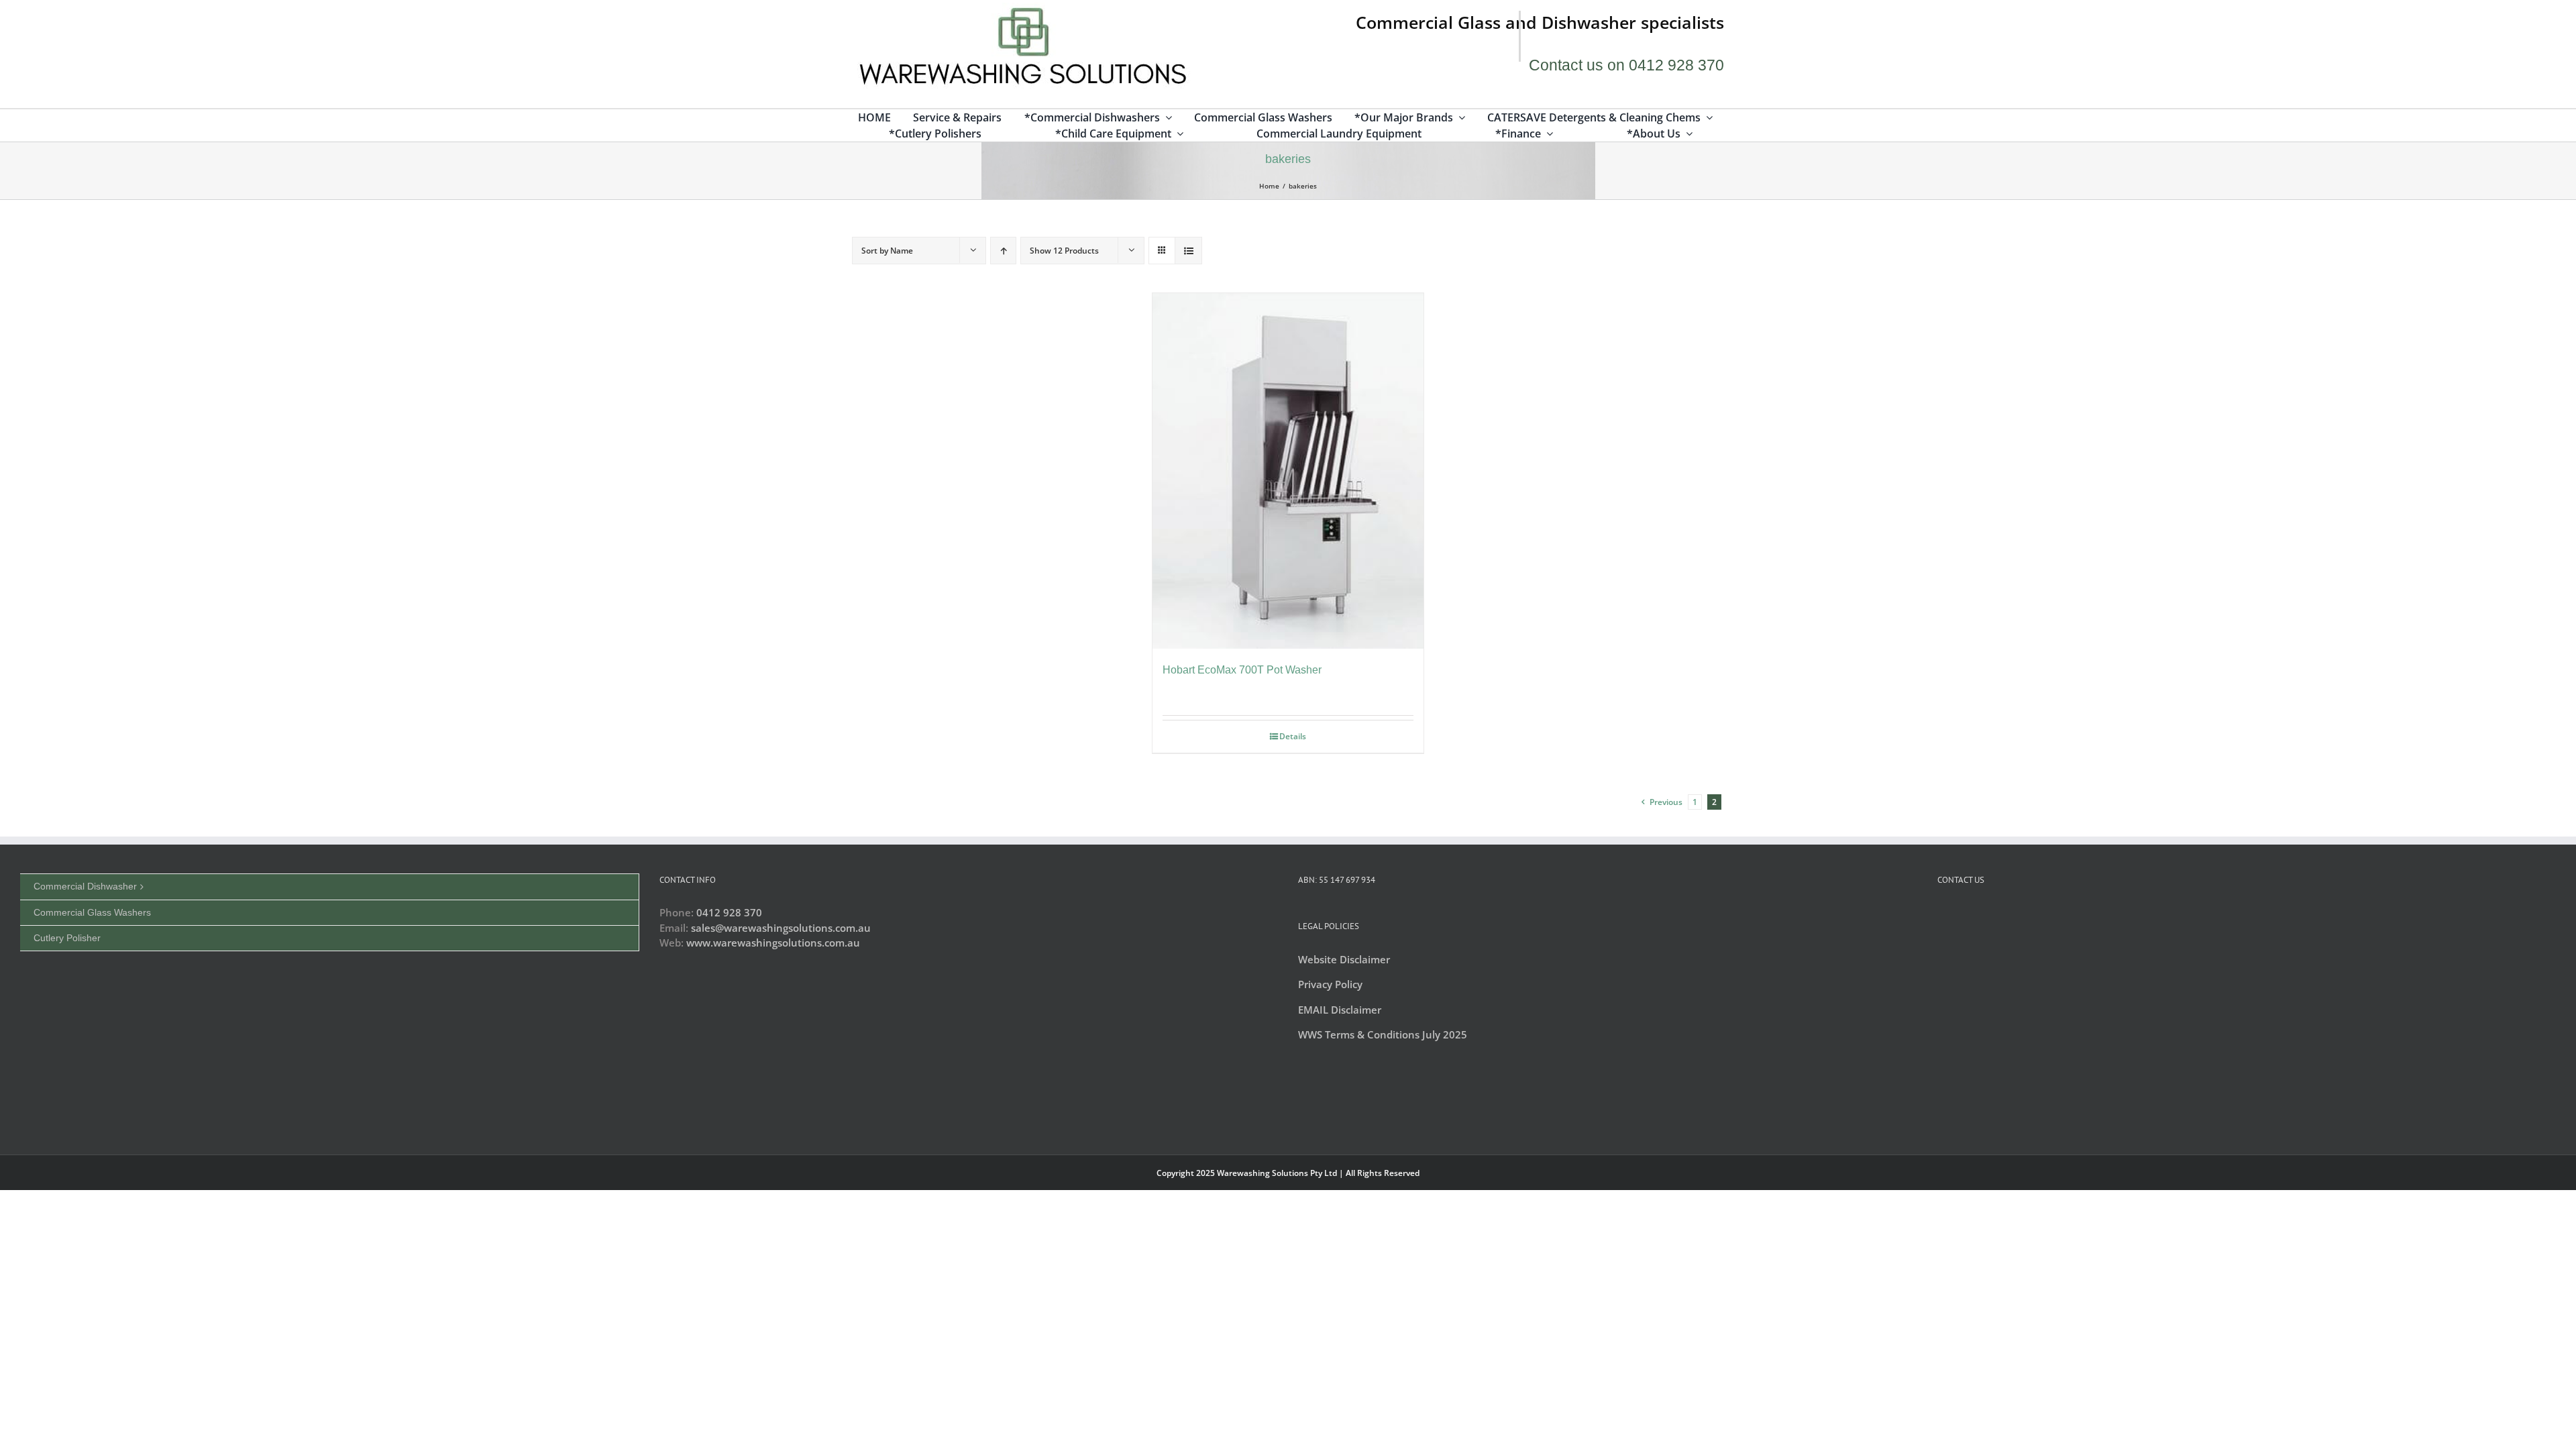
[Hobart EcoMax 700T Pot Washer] (1288, 471)
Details (1293, 736)
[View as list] (1188, 251)
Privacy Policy (1330, 984)
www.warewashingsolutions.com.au (773, 943)
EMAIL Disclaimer (1340, 1010)
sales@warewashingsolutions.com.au (781, 928)
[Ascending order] (1003, 251)
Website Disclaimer (1344, 959)
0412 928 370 (729, 912)
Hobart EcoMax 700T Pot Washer (1242, 670)
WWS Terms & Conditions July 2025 (1383, 1034)
